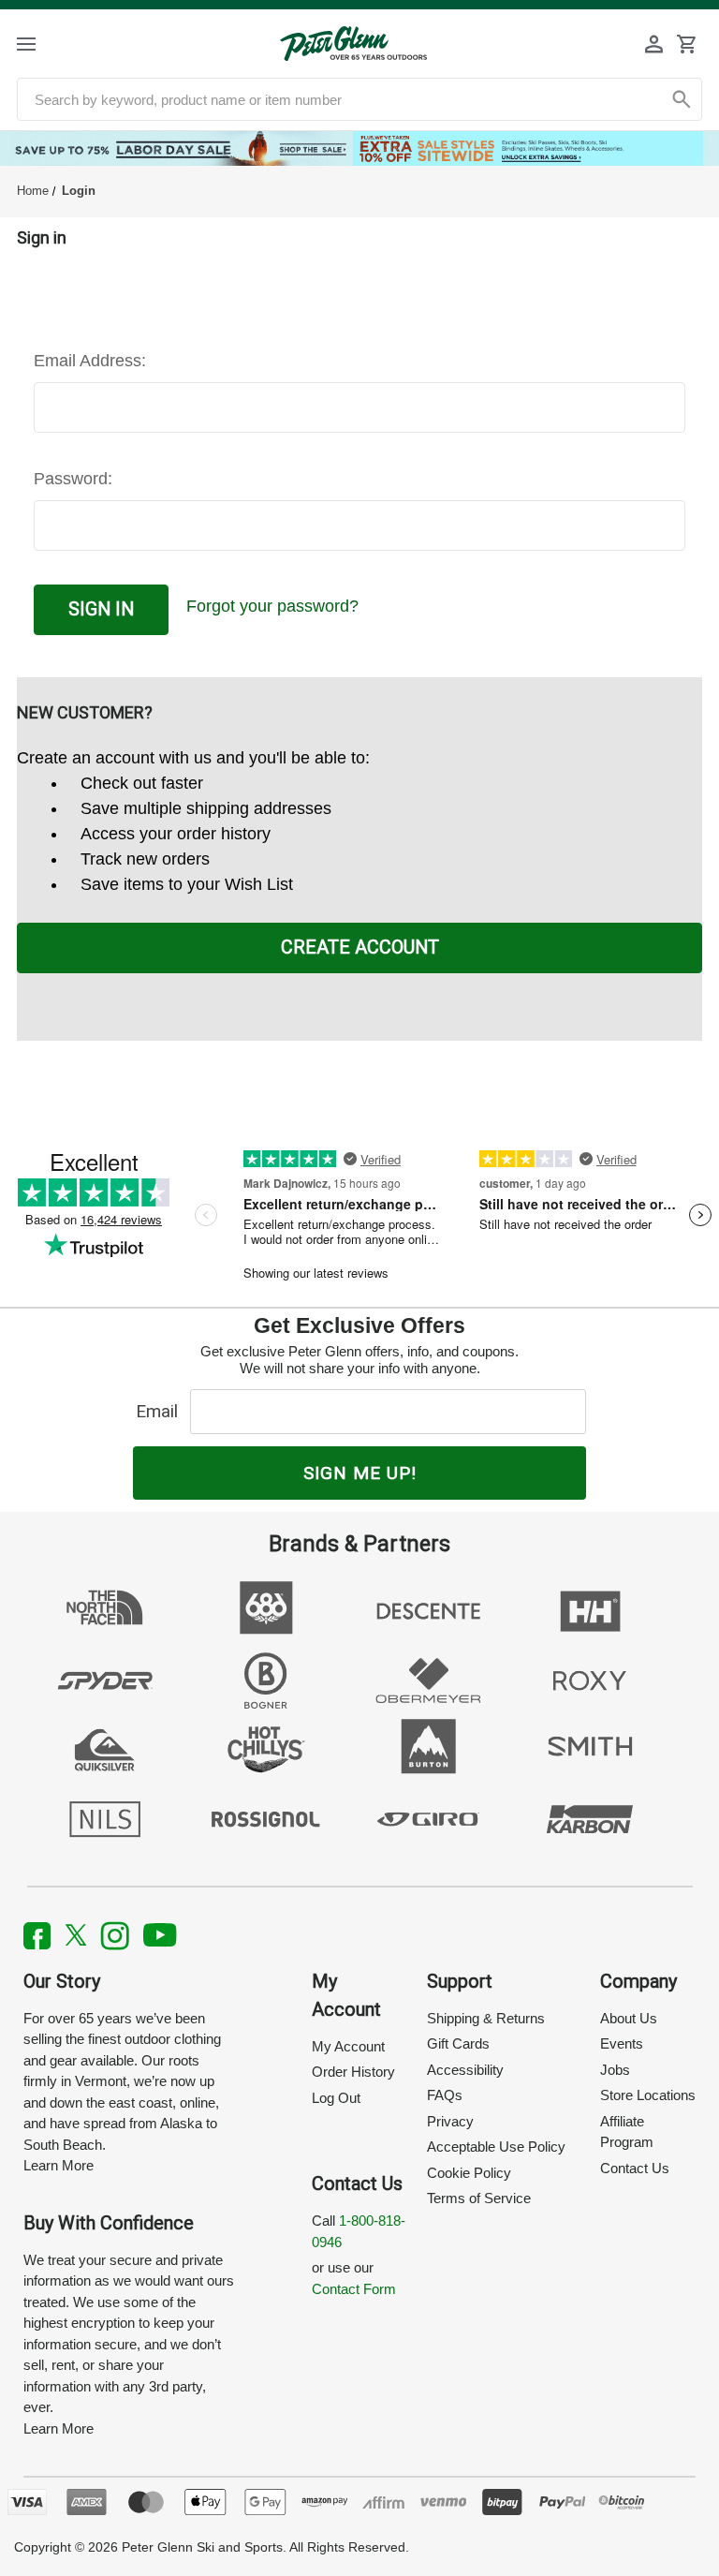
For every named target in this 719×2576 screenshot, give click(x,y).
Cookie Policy (469, 2173)
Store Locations (648, 2095)
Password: (73, 479)
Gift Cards (458, 2043)
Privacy (450, 2121)
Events (622, 2043)
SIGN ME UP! (360, 1473)
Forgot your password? (272, 606)
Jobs (615, 2070)
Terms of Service (479, 2198)
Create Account (360, 947)
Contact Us (635, 2168)
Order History (353, 2072)
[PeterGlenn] (353, 44)
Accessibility (465, 2070)
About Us (629, 2018)
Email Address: (90, 361)
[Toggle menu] (43, 44)
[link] (359, 148)
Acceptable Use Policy (496, 2147)
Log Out (336, 2098)
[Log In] (654, 44)
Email (161, 1411)
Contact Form (354, 2289)
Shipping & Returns (486, 2018)
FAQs (445, 2095)
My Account (348, 2046)
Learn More (59, 2165)
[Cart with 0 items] (686, 44)
